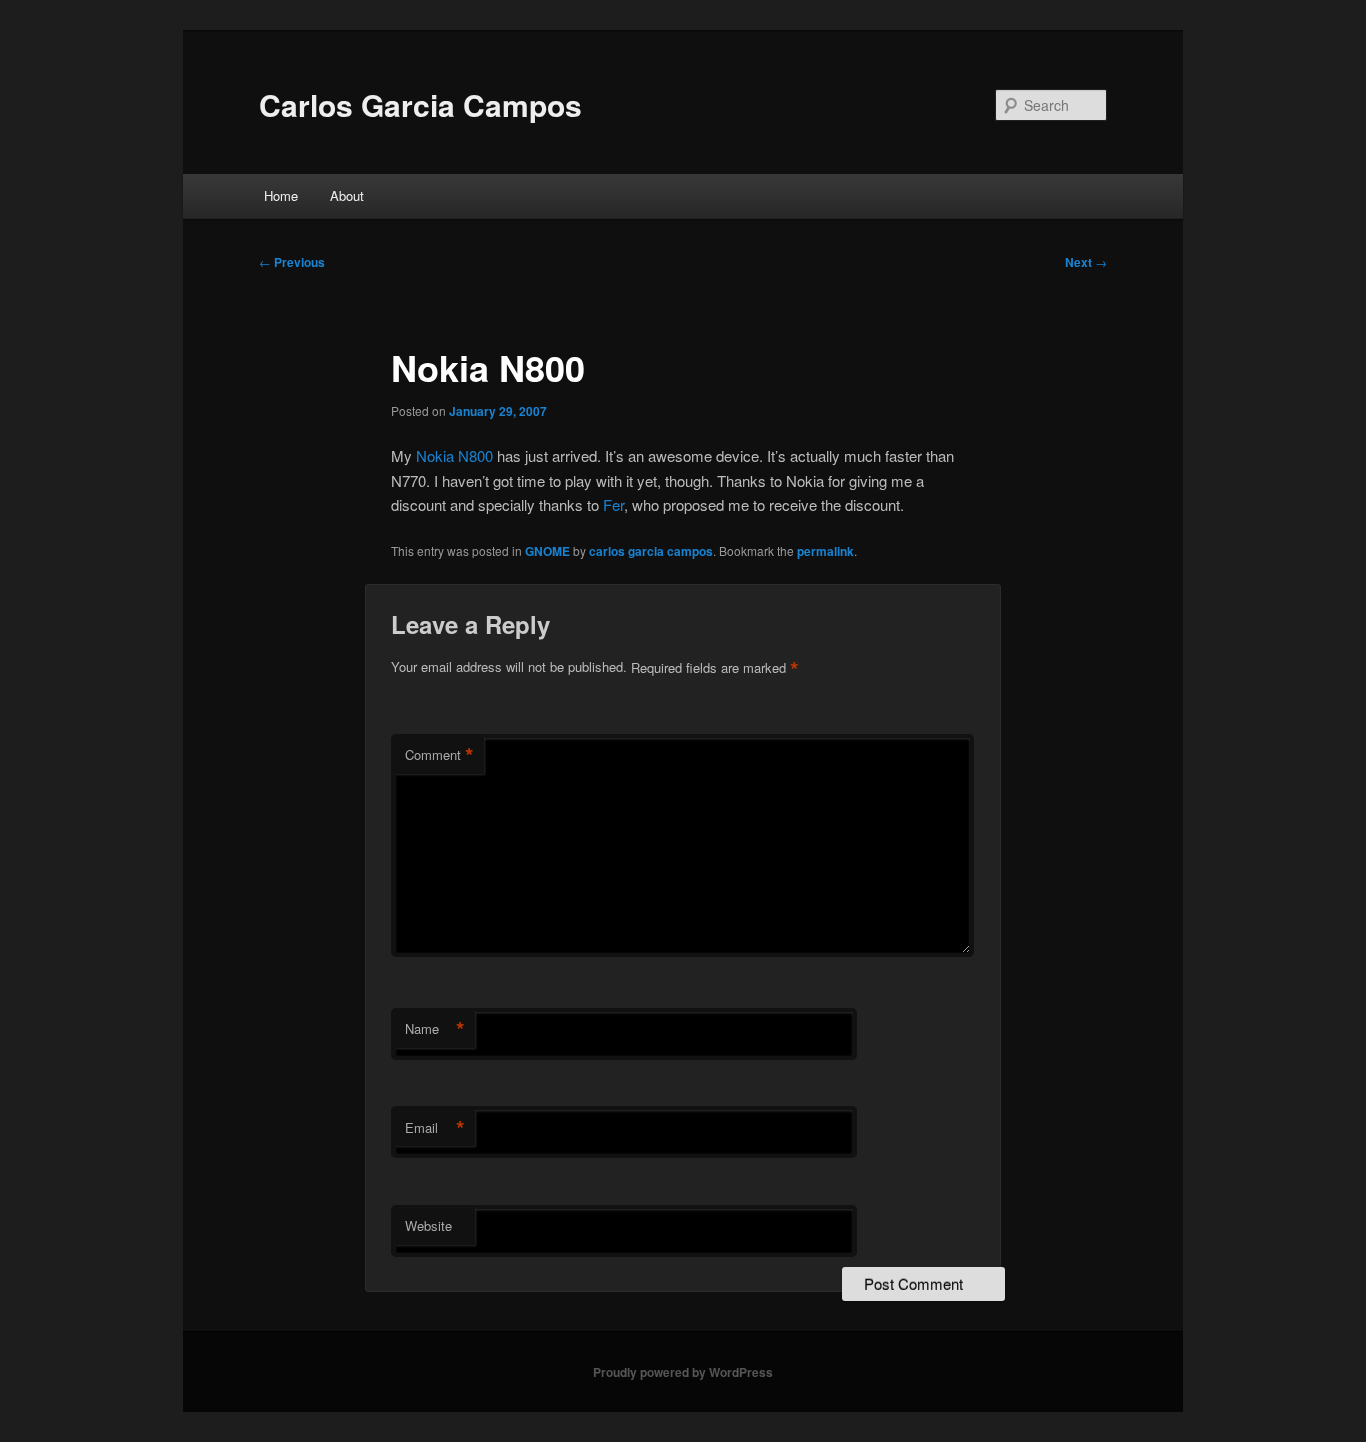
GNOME (547, 551)
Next (1086, 262)
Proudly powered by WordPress (683, 1372)
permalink (825, 551)
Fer (613, 504)
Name (435, 1029)
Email (435, 1128)
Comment (439, 755)
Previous (292, 262)
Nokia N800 (454, 455)
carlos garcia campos (651, 551)
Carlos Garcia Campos (420, 104)
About (347, 195)
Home (281, 195)
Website (428, 1225)
